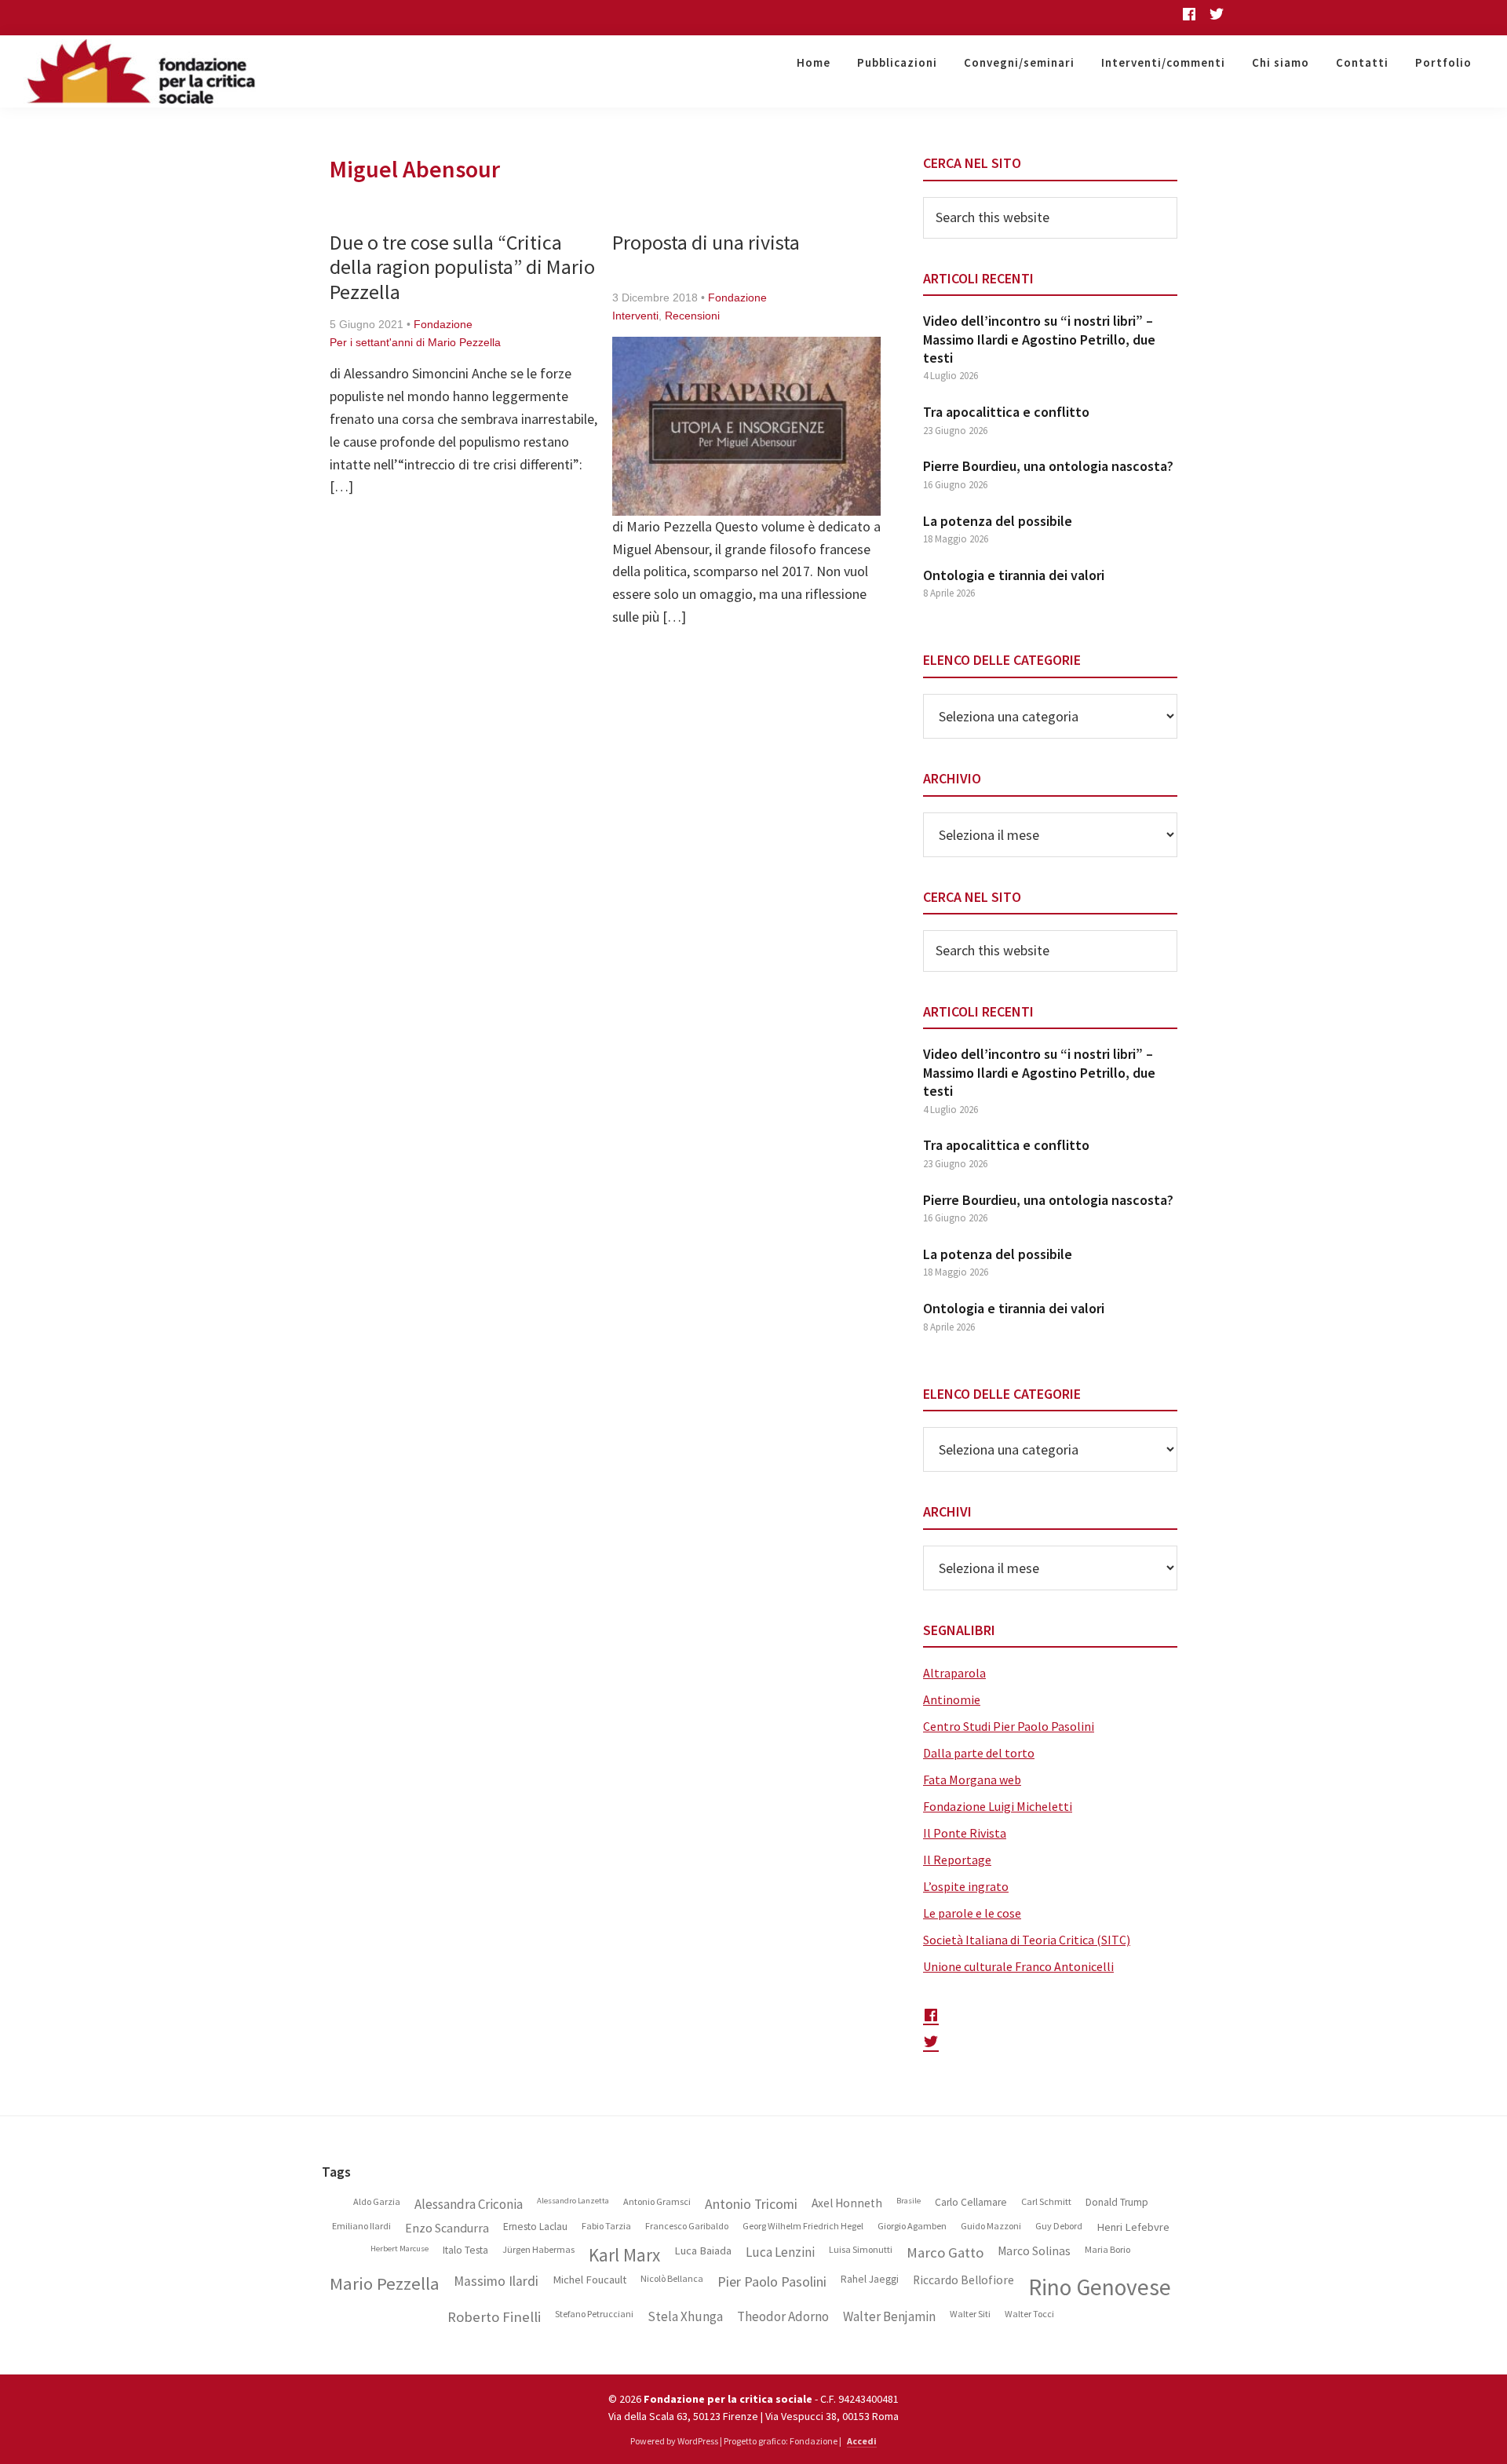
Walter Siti (970, 2314)
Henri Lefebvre (1133, 2227)
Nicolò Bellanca (672, 2279)
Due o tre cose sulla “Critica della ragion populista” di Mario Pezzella (462, 266)
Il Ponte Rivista (965, 1833)
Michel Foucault (589, 2280)
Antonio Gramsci (657, 2202)
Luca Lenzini (780, 2252)
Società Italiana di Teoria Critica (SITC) (1027, 1940)
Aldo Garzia (377, 2202)
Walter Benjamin (889, 2317)
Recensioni (692, 316)
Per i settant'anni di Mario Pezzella (415, 342)
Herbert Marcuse (400, 2249)
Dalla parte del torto (979, 1753)
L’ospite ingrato (966, 1886)
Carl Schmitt (1046, 2202)
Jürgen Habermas (538, 2250)
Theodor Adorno (783, 2317)
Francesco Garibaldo (687, 2226)
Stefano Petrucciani (594, 2314)
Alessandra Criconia (469, 2205)
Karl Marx (624, 2255)
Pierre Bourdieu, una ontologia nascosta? (1048, 466)
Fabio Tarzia (606, 2226)
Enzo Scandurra (447, 2228)
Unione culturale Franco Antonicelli (1018, 1966)
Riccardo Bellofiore (963, 2280)
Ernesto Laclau (535, 2227)
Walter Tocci (1029, 2314)
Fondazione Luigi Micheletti (998, 1806)
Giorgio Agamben (912, 2226)
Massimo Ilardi (496, 2281)
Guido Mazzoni (991, 2226)
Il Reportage (957, 1860)
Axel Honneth (847, 2203)
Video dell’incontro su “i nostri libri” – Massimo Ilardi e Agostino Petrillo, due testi (1039, 339)
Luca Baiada (703, 2251)
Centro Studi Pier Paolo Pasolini (1009, 1726)
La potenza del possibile (998, 521)
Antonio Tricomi (751, 2205)
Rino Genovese (1100, 2287)
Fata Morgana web (972, 1780)
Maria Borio (1107, 2250)
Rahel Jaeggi (870, 2280)
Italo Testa (465, 2250)
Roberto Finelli (494, 2317)
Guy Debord (1059, 2226)
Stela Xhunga (685, 2317)
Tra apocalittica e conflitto (1006, 412)
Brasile (909, 2201)
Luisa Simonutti (861, 2250)
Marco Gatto (945, 2253)
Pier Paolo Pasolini (772, 2282)
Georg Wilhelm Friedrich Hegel (803, 2226)
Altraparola (954, 1673)
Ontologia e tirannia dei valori (1014, 575)
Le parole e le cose (972, 1913)
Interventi (635, 316)
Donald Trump (1117, 2203)
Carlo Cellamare (971, 2203)
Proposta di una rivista (706, 242)
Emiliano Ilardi (361, 2226)
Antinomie (952, 1699)
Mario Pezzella (385, 2284)
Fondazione (443, 324)
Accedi (862, 2441)
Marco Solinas (1034, 2251)
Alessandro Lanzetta (573, 2201)
